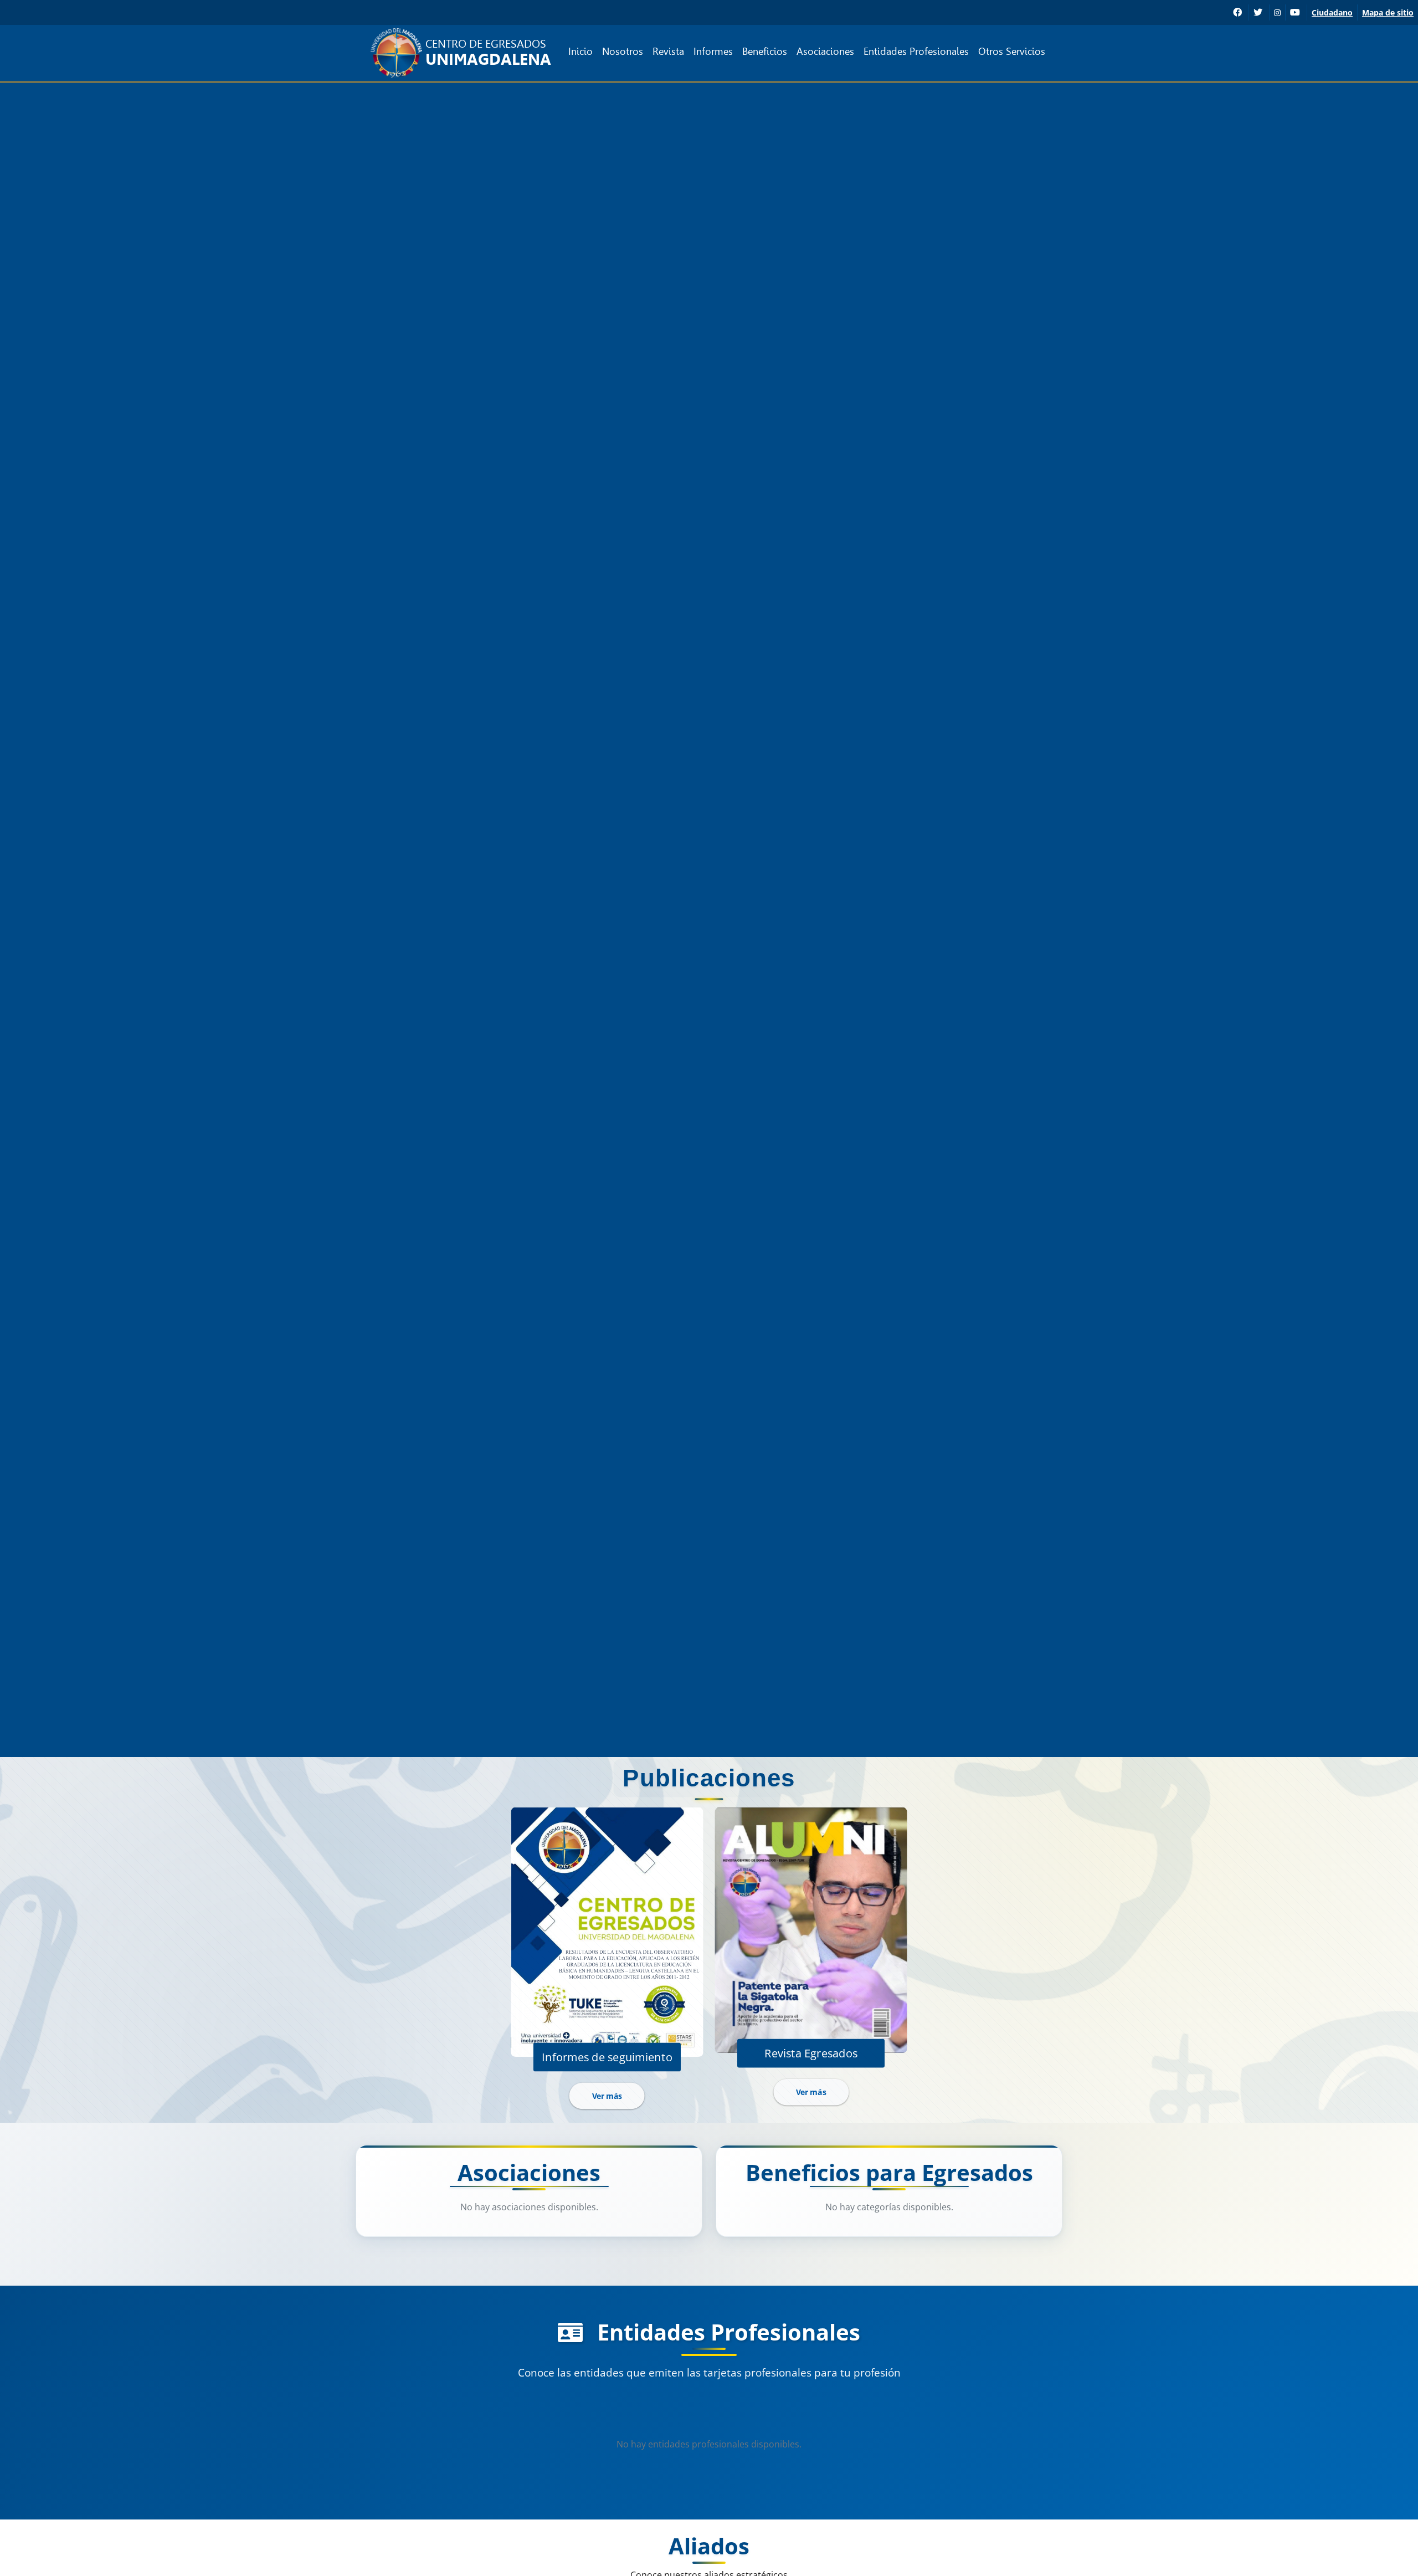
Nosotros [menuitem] (623, 51)
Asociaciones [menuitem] (825, 51)
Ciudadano (1332, 12)
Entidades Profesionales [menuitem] (916, 51)
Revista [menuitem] (668, 51)
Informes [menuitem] (713, 51)
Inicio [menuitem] (580, 51)
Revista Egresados (811, 2052)
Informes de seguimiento (607, 2056)
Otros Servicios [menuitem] (1012, 51)
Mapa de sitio (1388, 12)
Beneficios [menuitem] (765, 51)
